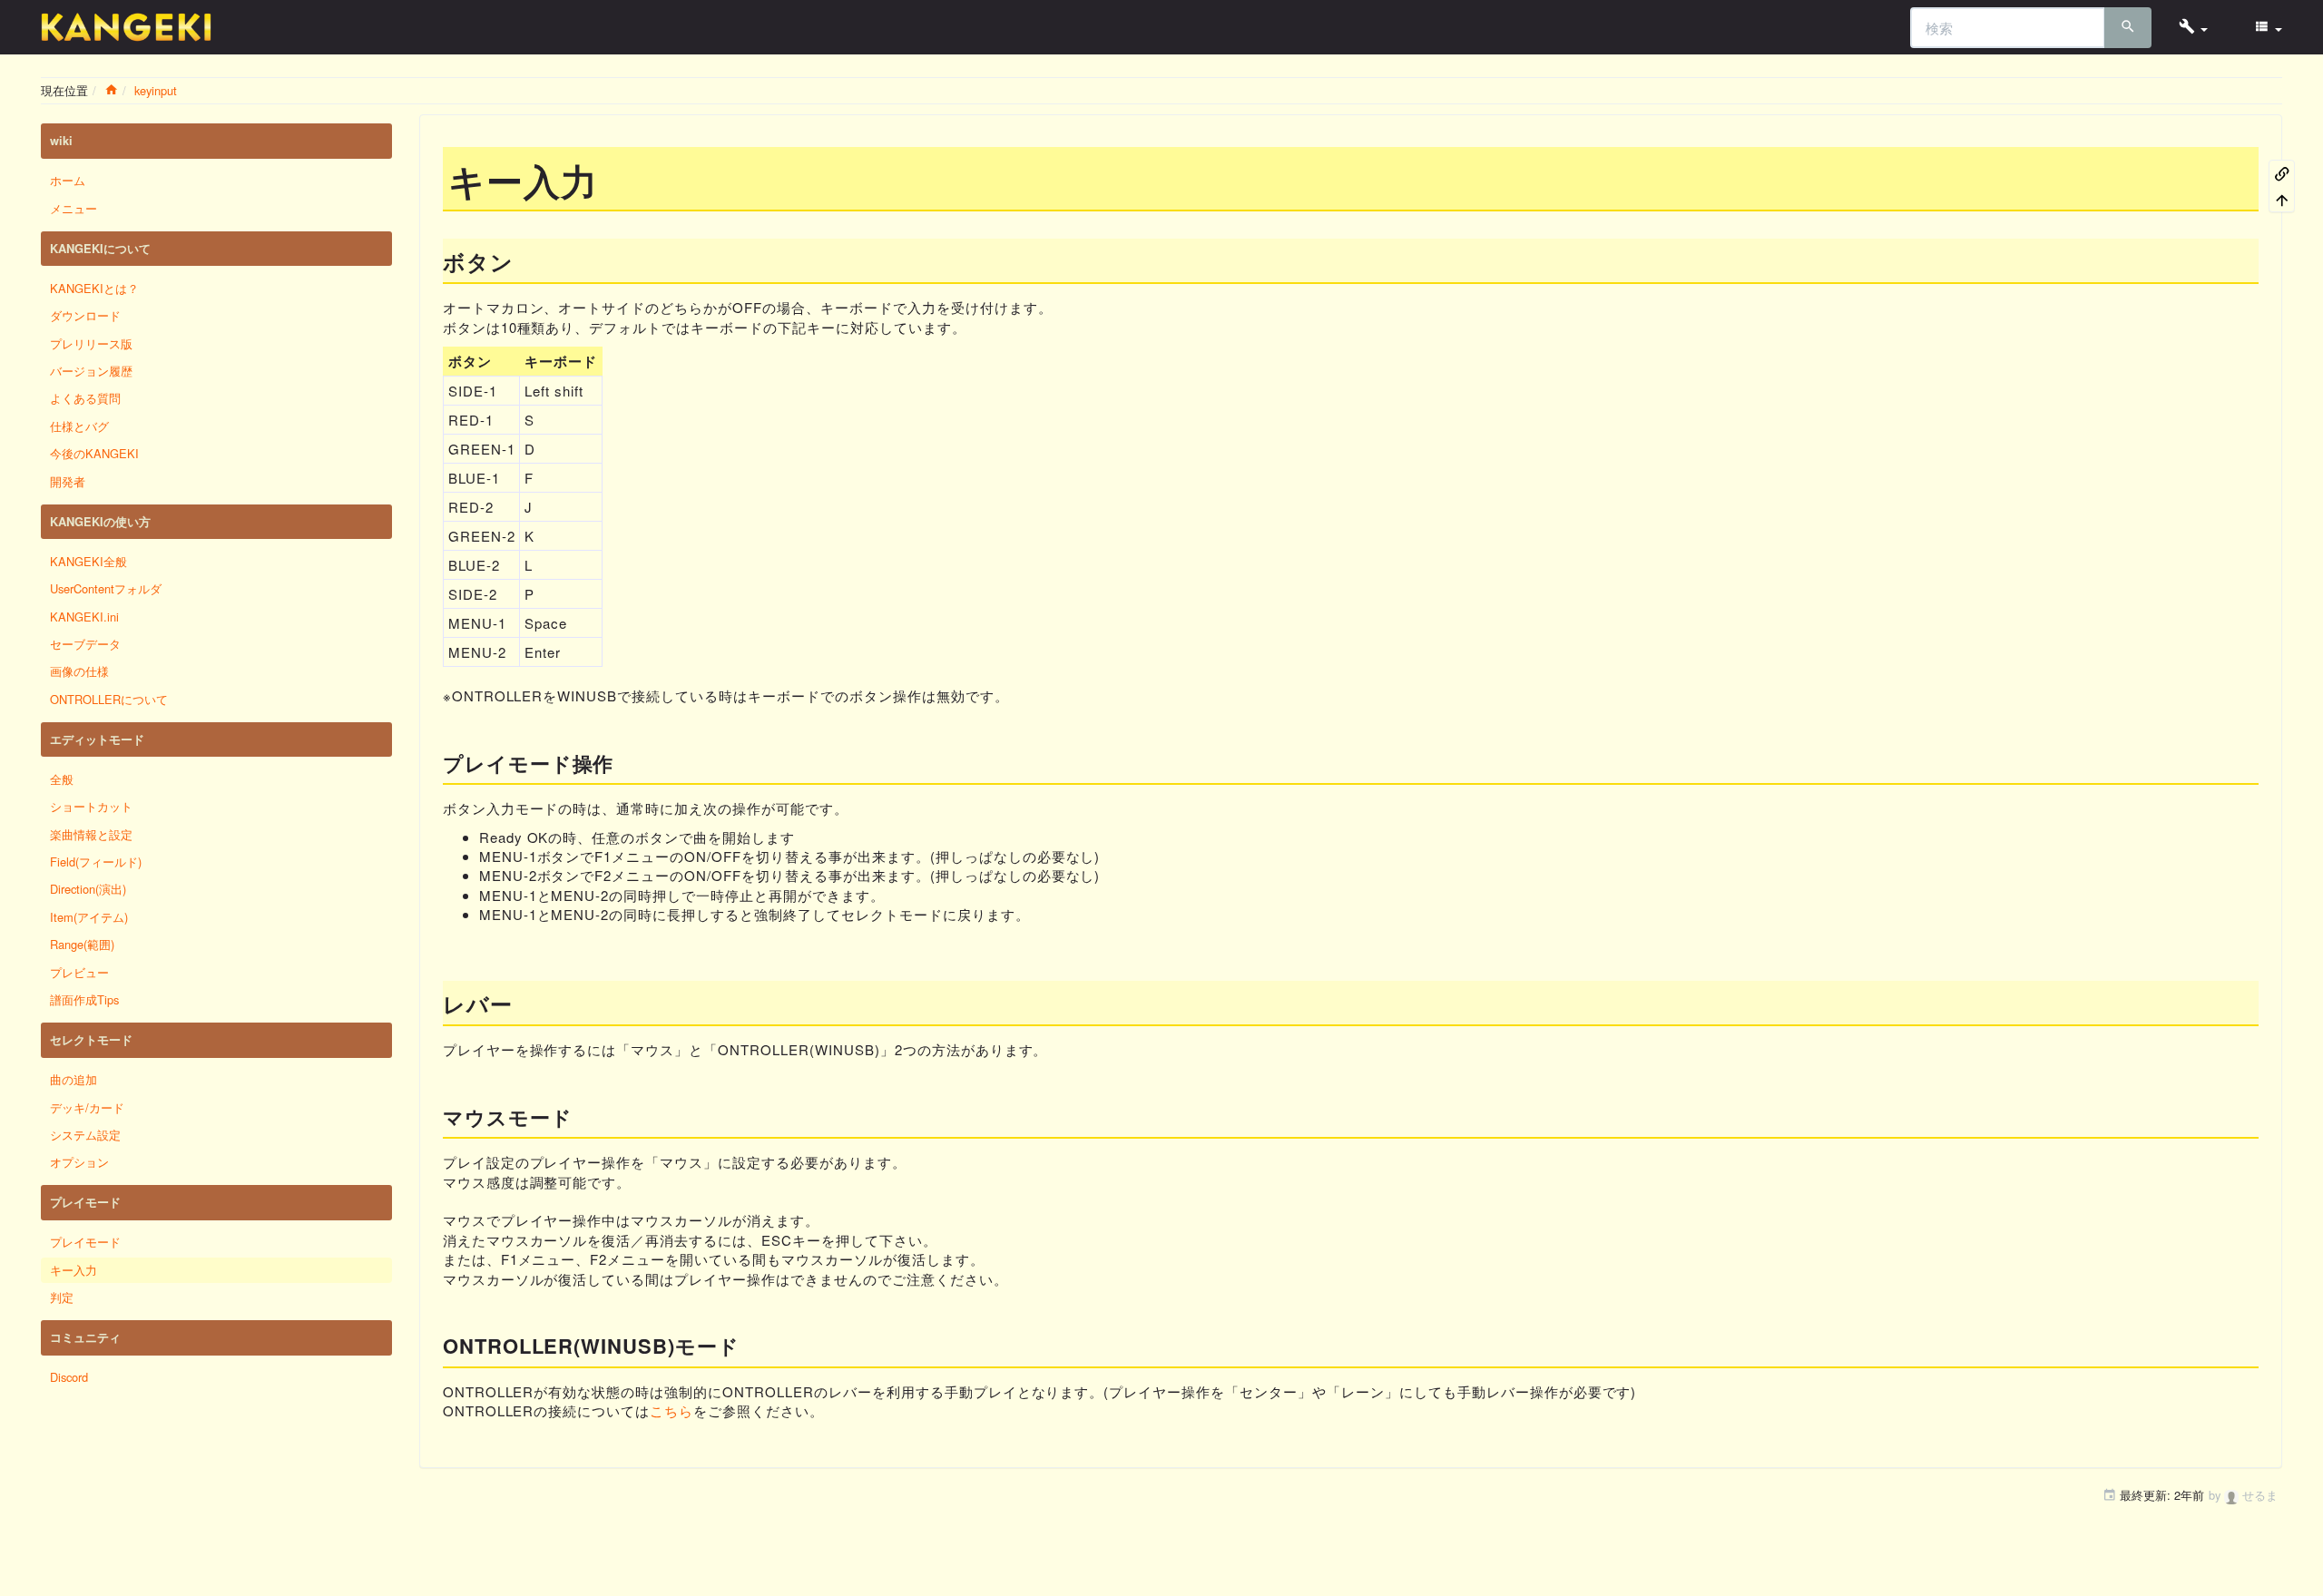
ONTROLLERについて (109, 699)
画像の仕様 (79, 671)
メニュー (74, 208)
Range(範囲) (82, 944)
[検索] (2128, 28)
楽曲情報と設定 (91, 834)
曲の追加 (74, 1079)
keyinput (156, 90)
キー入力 (74, 1270)
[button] (2193, 27)
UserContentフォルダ (106, 588)
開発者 (68, 481)
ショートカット (91, 806)
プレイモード (85, 1242)
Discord (69, 1377)
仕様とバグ (79, 426)
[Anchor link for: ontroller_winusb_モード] (750, 1345)
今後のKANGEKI (94, 453)
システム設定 (85, 1135)
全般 (62, 779)
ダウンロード (85, 315)
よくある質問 (85, 398)
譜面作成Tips (84, 999)
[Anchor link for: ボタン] (525, 261)
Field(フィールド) (96, 862)
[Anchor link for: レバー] (524, 1003)
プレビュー (79, 972)
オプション (79, 1162)
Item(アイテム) (89, 917)
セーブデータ (85, 644)
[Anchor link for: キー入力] (617, 179)
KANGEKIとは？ (94, 288)
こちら (671, 1410)
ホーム (68, 180)
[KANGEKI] (126, 27)
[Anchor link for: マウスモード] (583, 1116)
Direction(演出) (88, 889)
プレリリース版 (91, 343)
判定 (62, 1297)
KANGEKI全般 (88, 561)
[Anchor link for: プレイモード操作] (624, 762)
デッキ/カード (87, 1107)
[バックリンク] (2282, 173)
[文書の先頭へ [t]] (2282, 199)
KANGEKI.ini (84, 617)
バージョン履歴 (91, 371)
